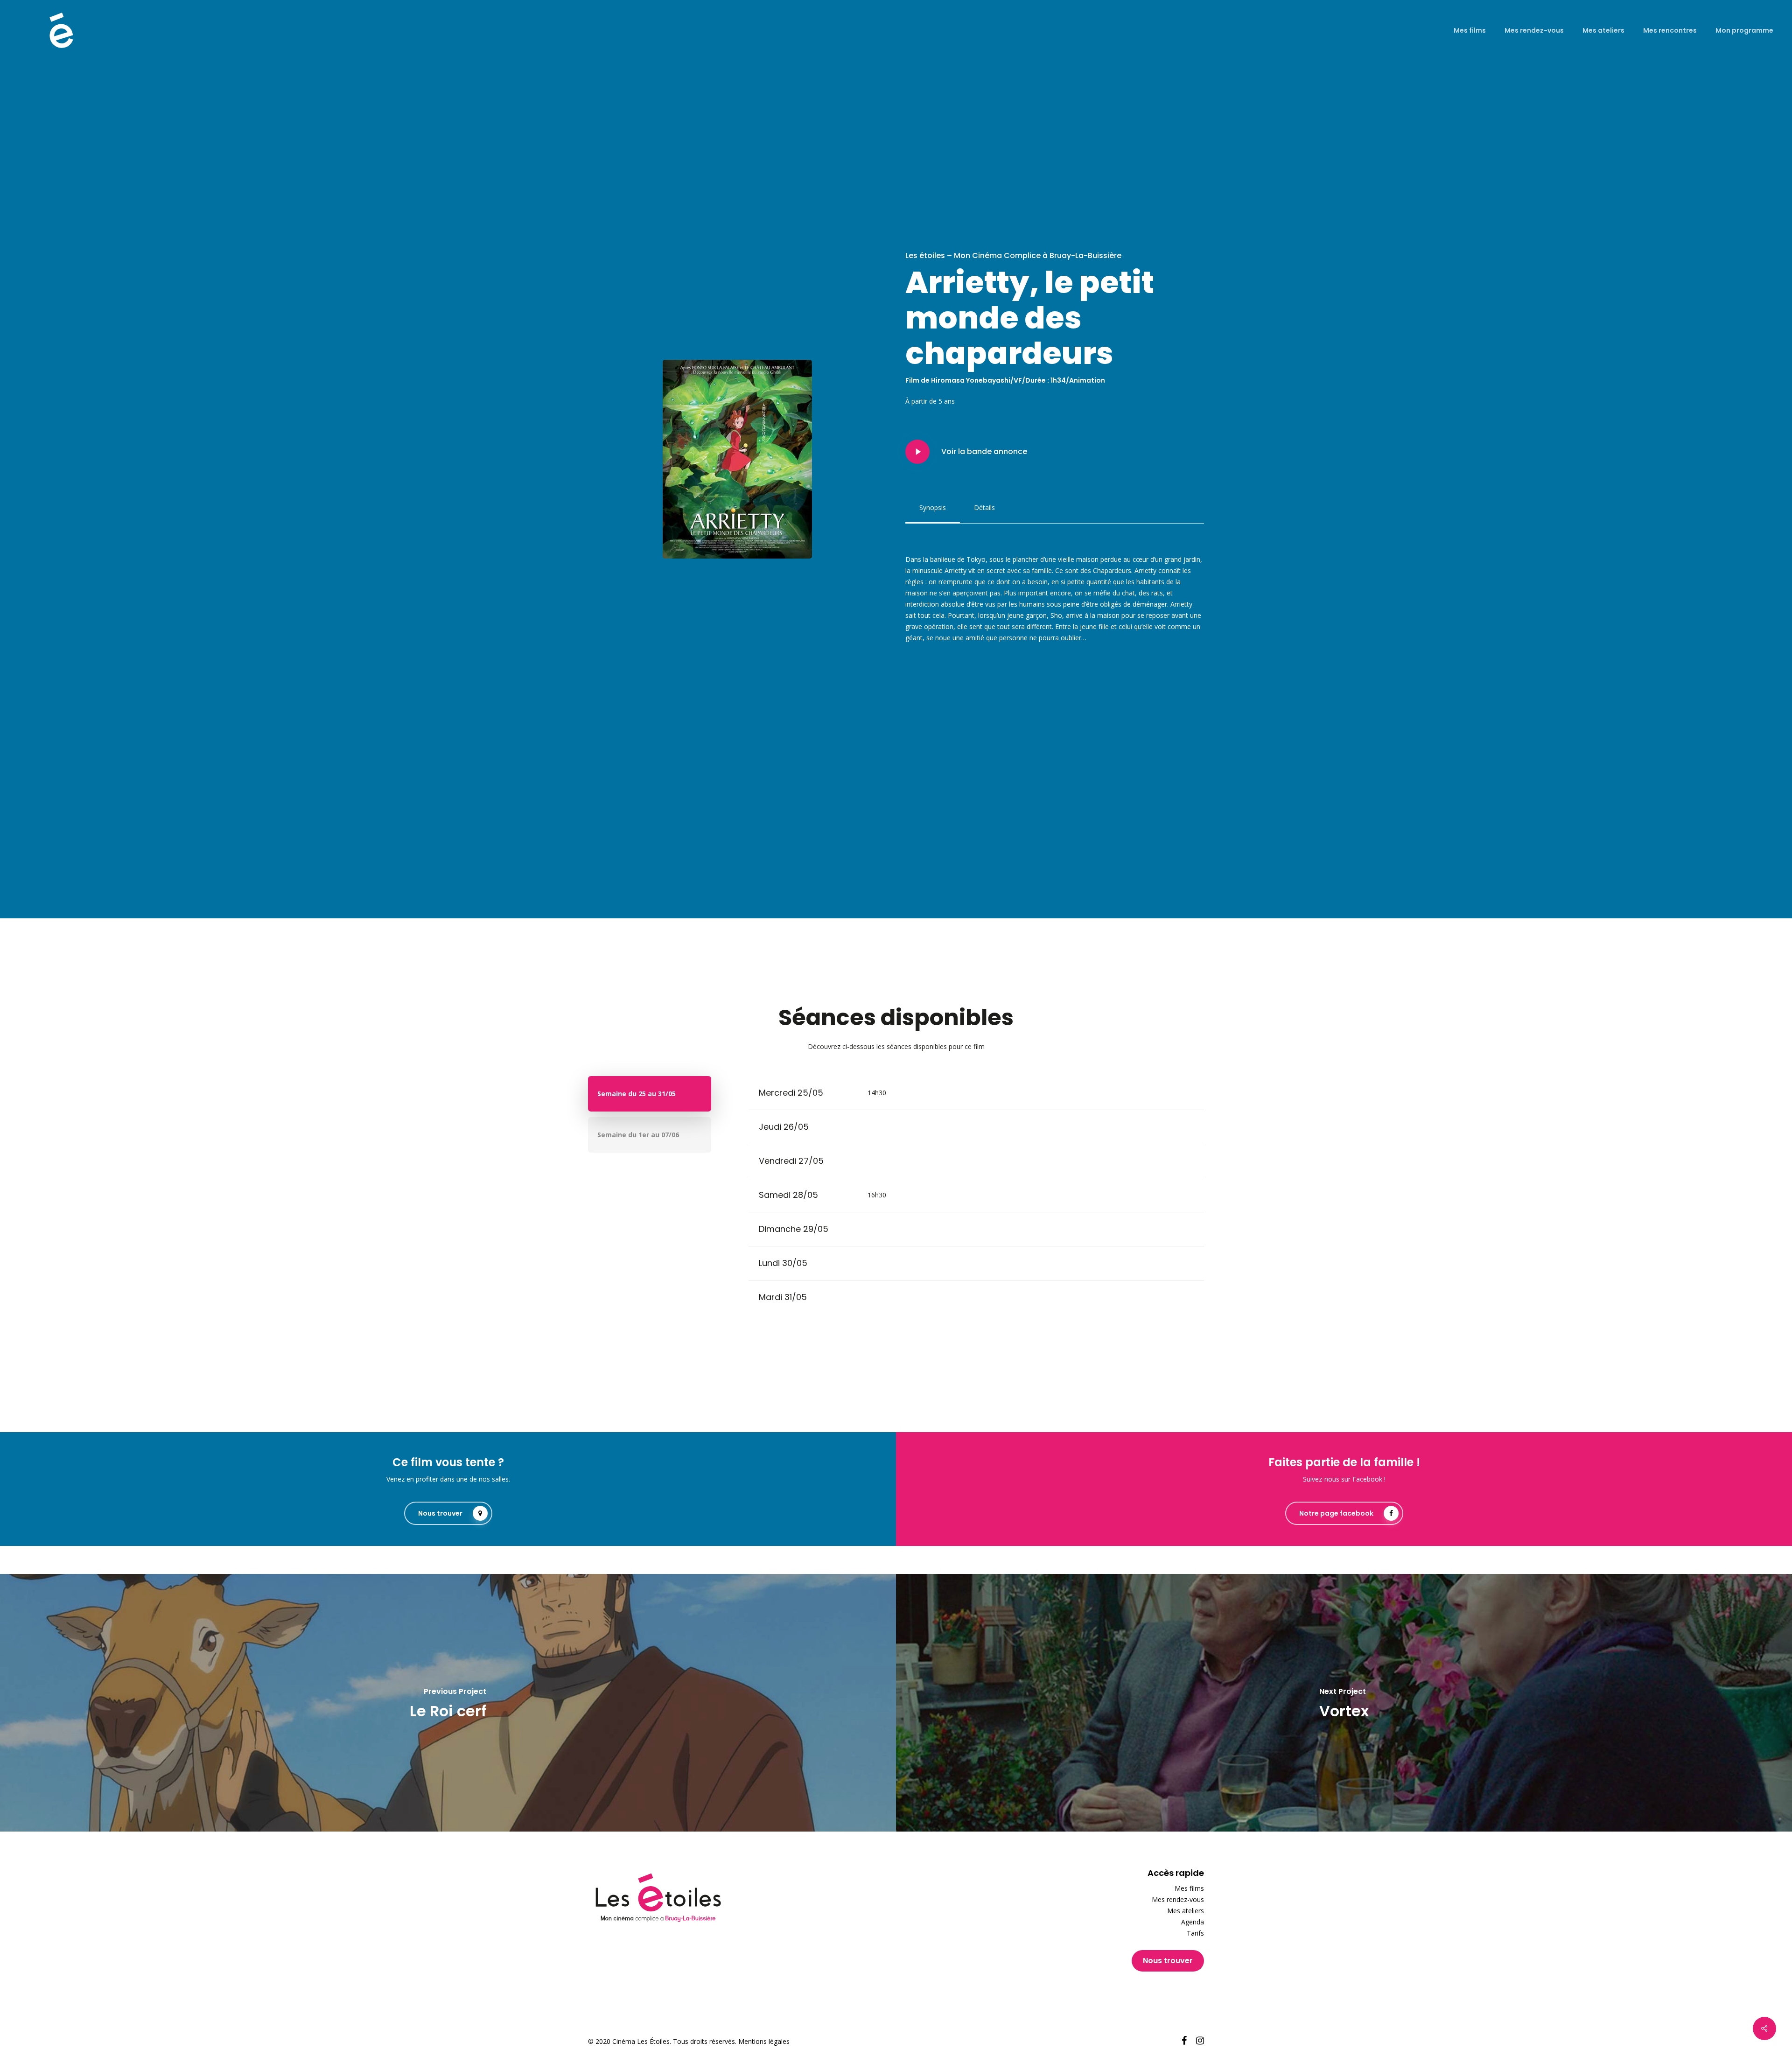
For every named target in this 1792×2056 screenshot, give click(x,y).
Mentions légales (764, 2041)
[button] (933, 508)
